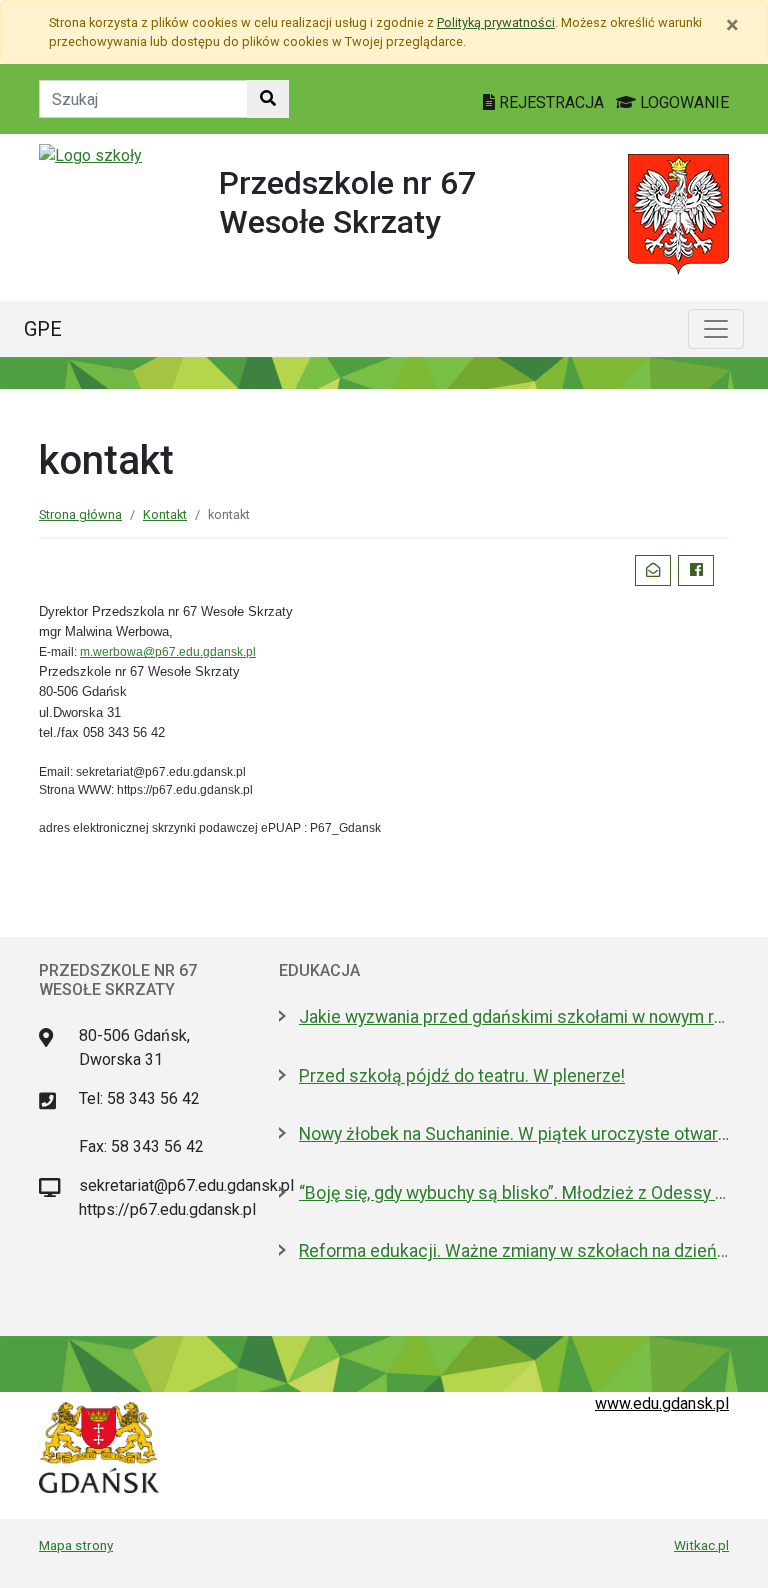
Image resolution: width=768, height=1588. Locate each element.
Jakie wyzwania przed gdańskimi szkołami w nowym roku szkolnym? (514, 1017)
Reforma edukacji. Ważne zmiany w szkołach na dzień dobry (514, 1251)
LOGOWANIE (682, 102)
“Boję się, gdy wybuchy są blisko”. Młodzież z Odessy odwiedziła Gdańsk (514, 1193)
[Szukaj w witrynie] (268, 99)
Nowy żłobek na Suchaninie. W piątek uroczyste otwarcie (514, 1134)
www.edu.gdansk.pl (662, 1403)
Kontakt (165, 514)
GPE (43, 329)
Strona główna (80, 514)
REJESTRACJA (551, 102)
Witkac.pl (701, 1545)
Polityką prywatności (496, 22)
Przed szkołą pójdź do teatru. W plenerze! (462, 1076)
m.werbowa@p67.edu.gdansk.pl (168, 652)
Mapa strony (76, 1545)
